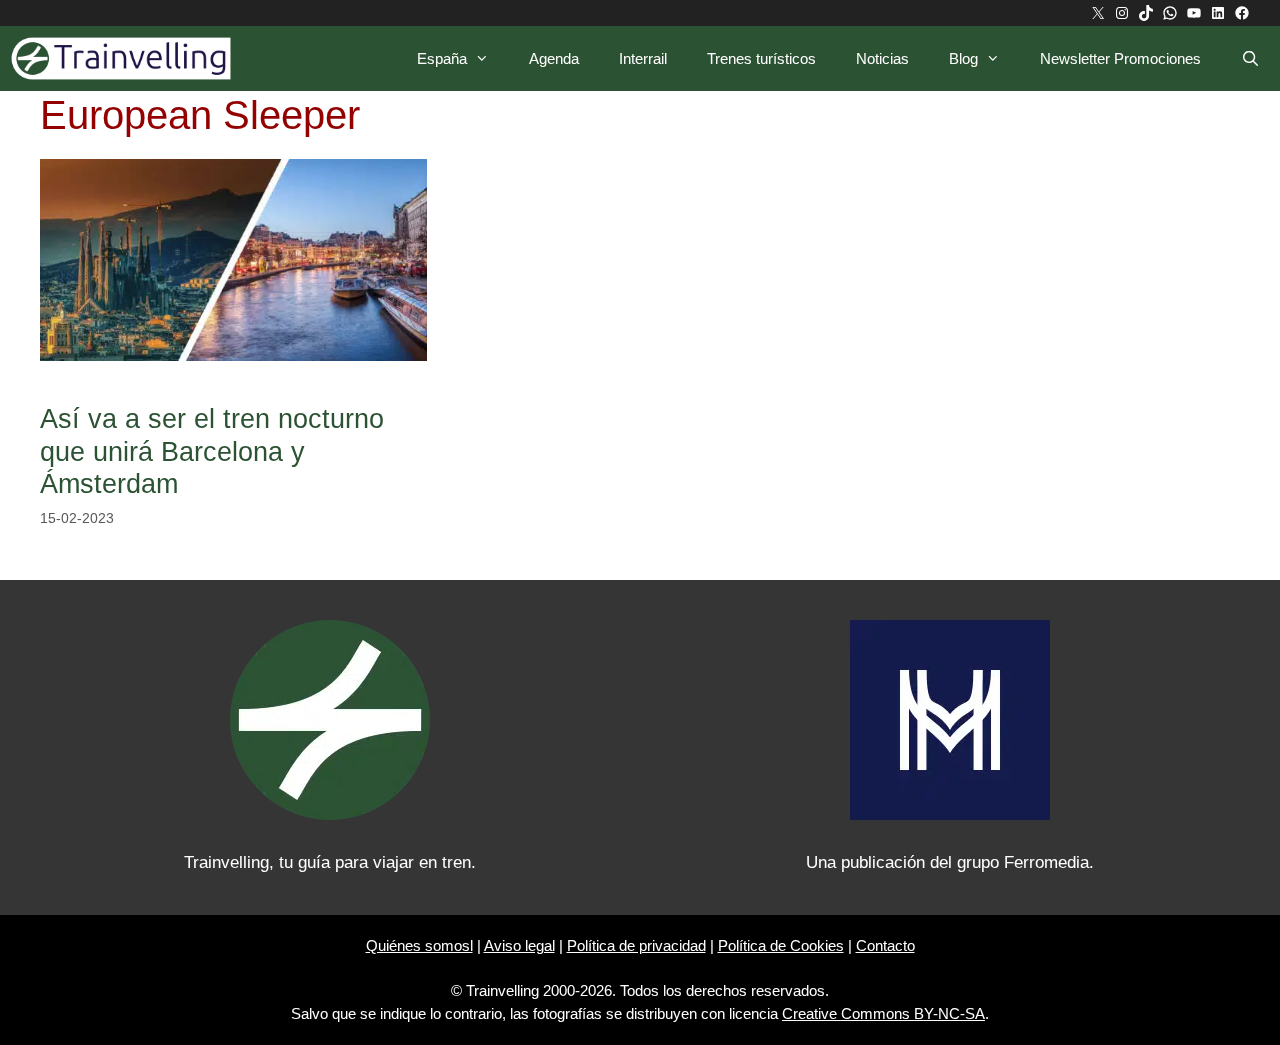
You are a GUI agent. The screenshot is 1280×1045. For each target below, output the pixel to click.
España (442, 58)
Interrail (643, 58)
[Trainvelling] (126, 58)
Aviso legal (519, 945)
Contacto (885, 945)
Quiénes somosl (419, 945)
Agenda (554, 58)
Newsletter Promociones (1120, 58)
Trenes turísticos (761, 58)
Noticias (882, 58)
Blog (963, 58)
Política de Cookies (781, 945)
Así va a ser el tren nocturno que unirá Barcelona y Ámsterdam (212, 451)
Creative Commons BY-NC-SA (883, 1013)
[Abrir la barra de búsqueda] (1250, 58)
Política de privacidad (636, 945)
